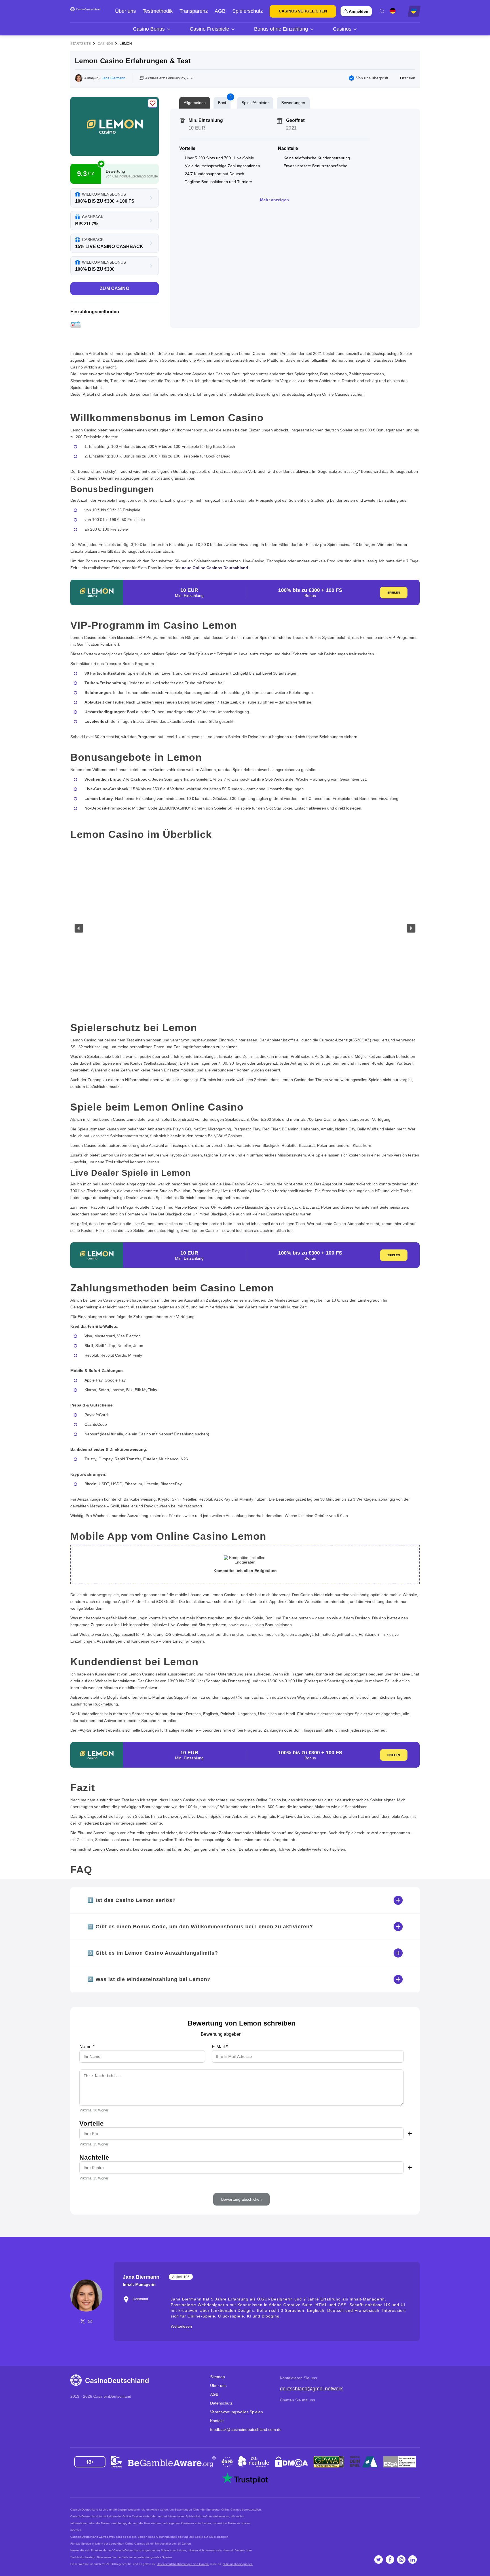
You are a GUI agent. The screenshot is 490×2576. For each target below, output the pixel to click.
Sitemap (217, 2377)
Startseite (81, 44)
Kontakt (217, 2421)
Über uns (125, 11)
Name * (87, 2047)
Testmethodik (158, 11)
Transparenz (194, 11)
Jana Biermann (114, 78)
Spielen (394, 593)
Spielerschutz (248, 11)
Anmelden (359, 11)
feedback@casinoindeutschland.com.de (246, 2429)
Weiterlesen (181, 2326)
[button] (79, 928)
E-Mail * (220, 2047)
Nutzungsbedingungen (238, 2564)
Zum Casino (115, 288)
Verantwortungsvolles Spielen (236, 2412)
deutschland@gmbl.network (311, 2389)
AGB (220, 11)
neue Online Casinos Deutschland (215, 568)
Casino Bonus (149, 29)
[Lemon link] (115, 126)
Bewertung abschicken (241, 2199)
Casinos (105, 44)
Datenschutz (221, 2403)
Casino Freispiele (209, 29)
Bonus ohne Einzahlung (281, 29)
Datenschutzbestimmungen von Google (183, 2564)
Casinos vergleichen (303, 11)
